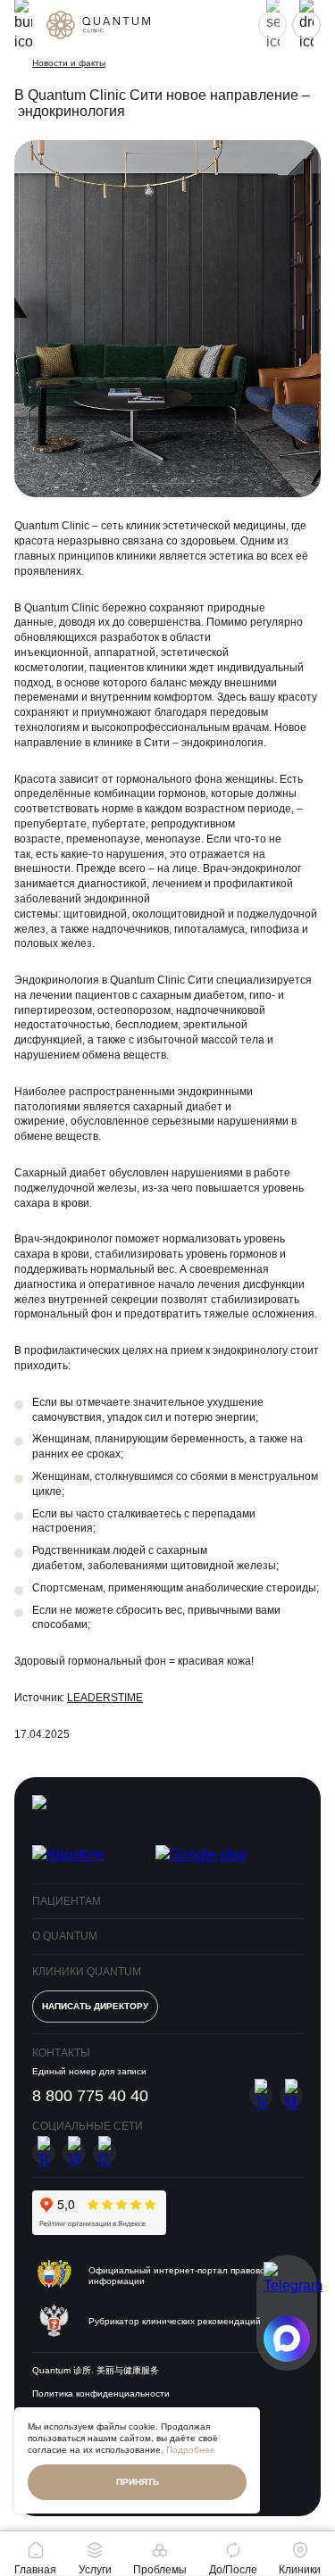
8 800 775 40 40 (90, 2096)
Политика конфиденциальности (101, 2393)
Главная (35, 2569)
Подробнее (191, 2450)
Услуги (95, 2569)
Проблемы (160, 2569)
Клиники (300, 2569)
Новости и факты (69, 63)
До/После (233, 2569)
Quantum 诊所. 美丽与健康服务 (96, 2370)
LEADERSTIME (105, 1698)
